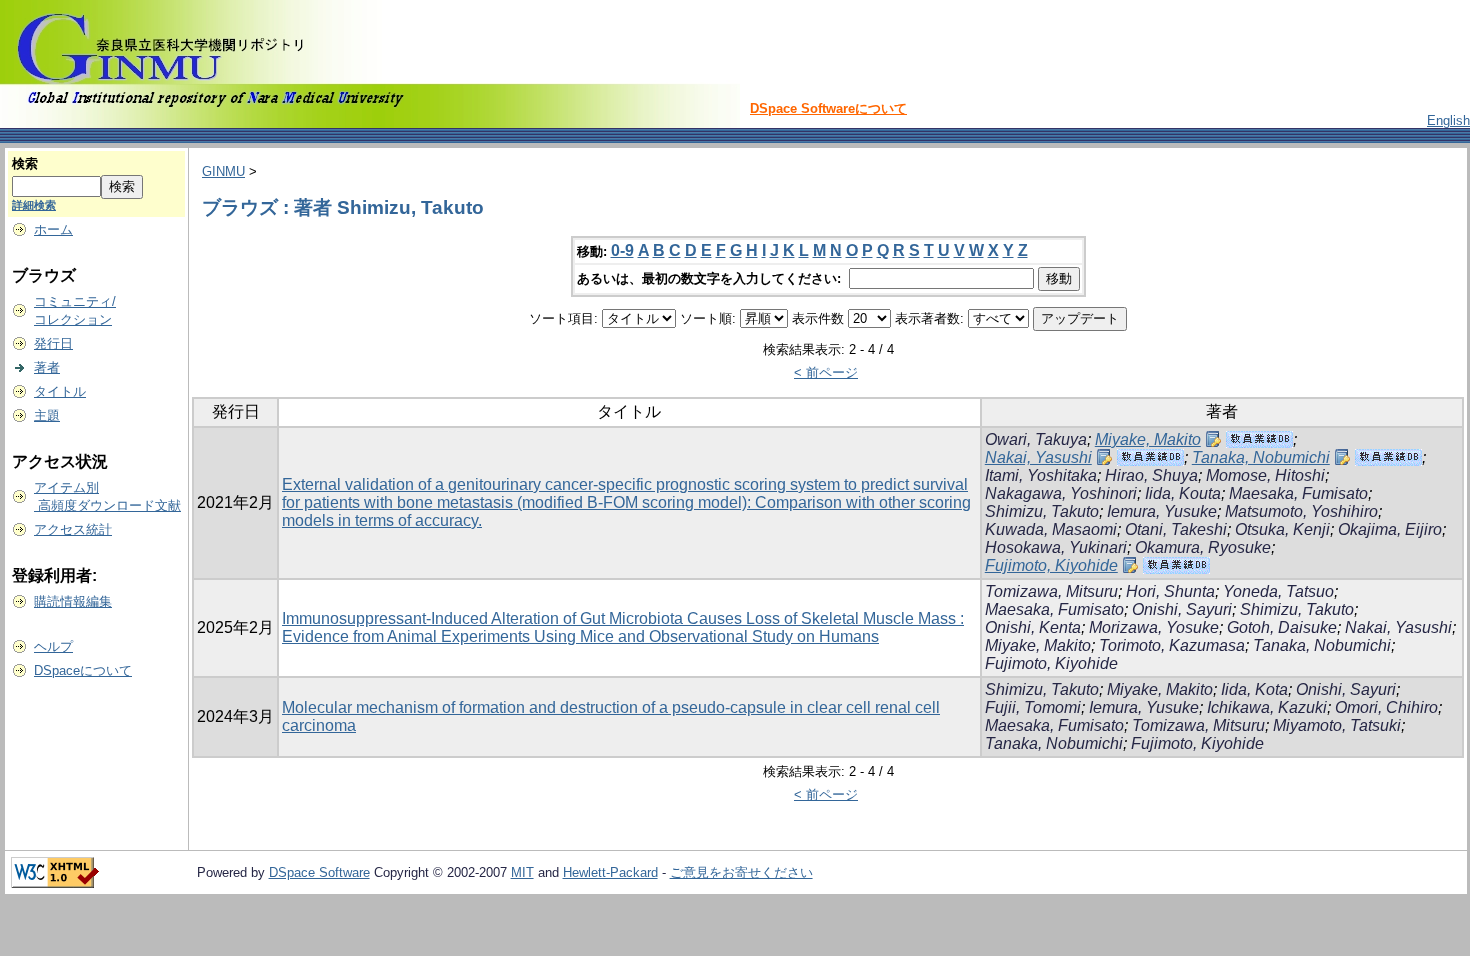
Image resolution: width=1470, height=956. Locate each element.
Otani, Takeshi (1176, 529)
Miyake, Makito (1148, 439)
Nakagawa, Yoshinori (1061, 493)
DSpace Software (319, 872)
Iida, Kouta (1183, 493)
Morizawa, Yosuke (1154, 627)
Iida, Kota (1254, 689)
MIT (522, 872)
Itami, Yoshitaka (1041, 475)
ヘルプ (53, 646)
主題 (47, 415)
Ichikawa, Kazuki (1267, 707)
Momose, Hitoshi (1265, 475)
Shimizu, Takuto (1042, 511)
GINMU (223, 171)
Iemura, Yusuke (1162, 511)
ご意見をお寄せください (741, 872)
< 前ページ (826, 372)
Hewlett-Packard (610, 872)
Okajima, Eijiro (1390, 529)
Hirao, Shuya (1151, 475)
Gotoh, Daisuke (1282, 627)
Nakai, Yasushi (1038, 457)
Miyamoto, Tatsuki (1337, 725)
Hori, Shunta (1170, 591)
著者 (47, 367)
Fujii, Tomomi (1033, 707)
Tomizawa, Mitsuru (1051, 591)
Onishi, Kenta (1033, 627)
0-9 (622, 250)
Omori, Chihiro (1386, 707)
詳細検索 (34, 205)
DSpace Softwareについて (828, 108)
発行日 (53, 343)
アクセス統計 (73, 529)
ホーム (53, 229)
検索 (25, 163)
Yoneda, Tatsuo (1278, 591)
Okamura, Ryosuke (1203, 547)
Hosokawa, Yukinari (1056, 547)
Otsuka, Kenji (1282, 529)
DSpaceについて (83, 670)
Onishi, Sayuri (1182, 609)
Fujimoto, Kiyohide (1051, 565)
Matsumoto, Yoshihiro (1301, 511)
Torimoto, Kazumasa (1172, 645)
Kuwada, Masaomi (1051, 529)
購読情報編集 (73, 601)
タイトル (60, 391)
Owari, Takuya (1036, 439)
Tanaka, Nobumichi (1261, 457)
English (1448, 120)
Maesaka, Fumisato (1298, 493)
